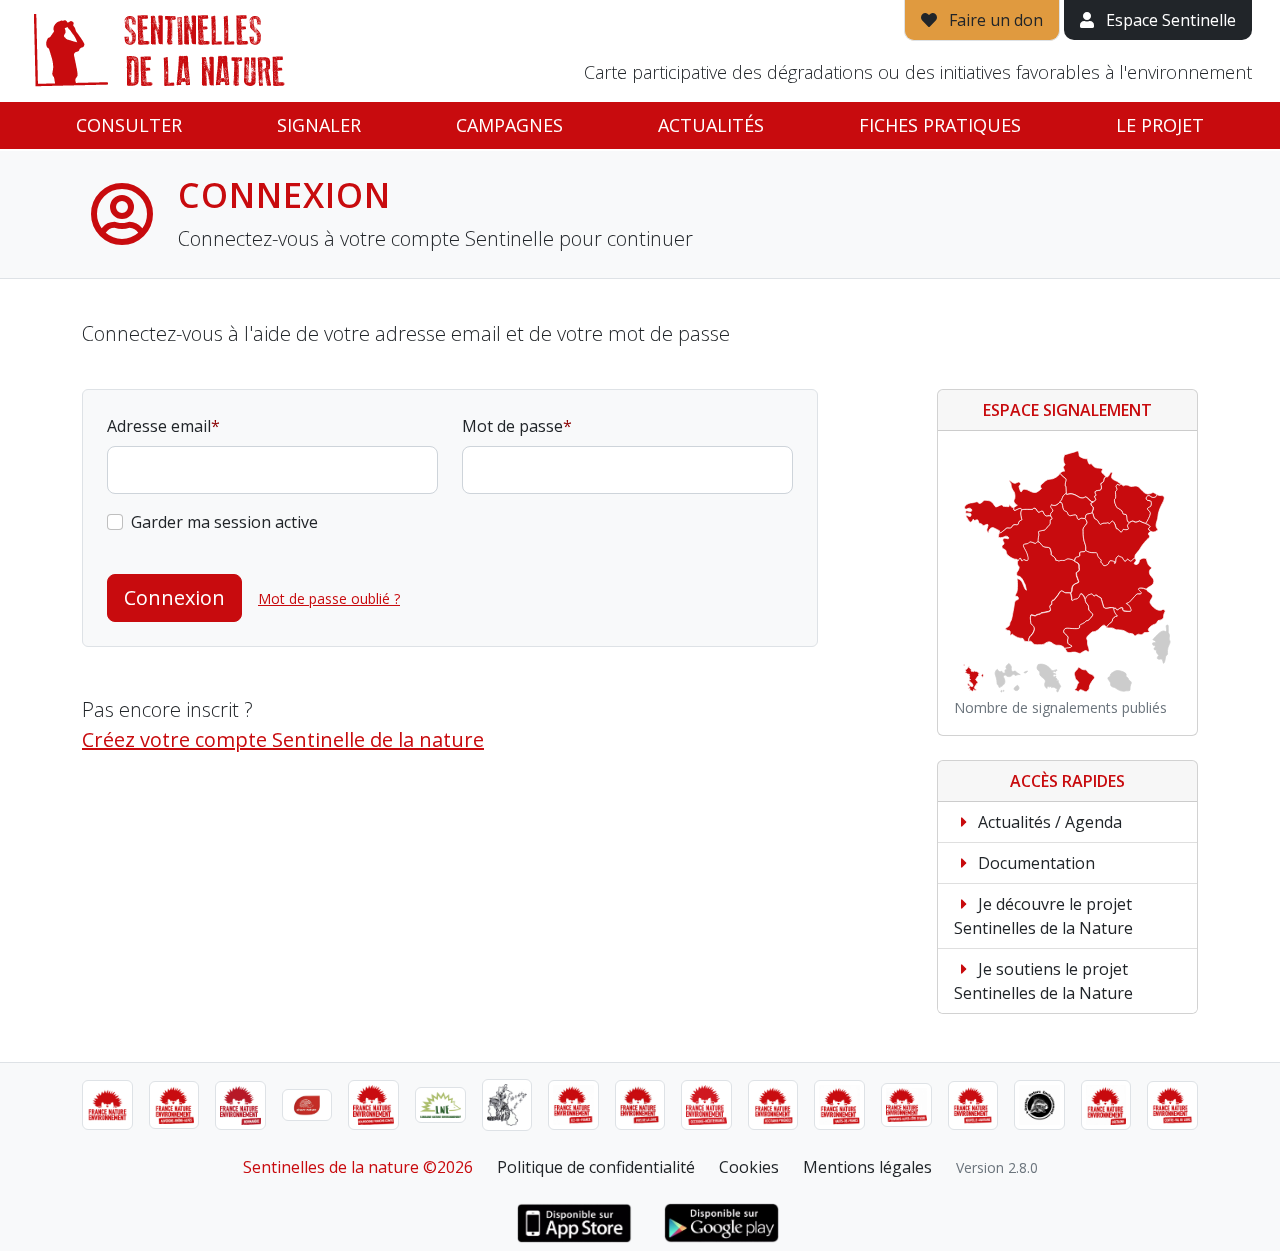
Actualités (711, 125)
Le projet (1160, 125)
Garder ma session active (224, 522)
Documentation (1034, 863)
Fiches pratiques (940, 125)
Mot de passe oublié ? (329, 598)
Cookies (749, 1167)
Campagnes (509, 125)
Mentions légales (867, 1167)
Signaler (319, 125)
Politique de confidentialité (596, 1167)
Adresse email (159, 426)
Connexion (174, 597)
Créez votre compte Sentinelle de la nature (283, 739)
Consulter (129, 125)
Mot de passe (512, 426)
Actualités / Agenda (1048, 822)
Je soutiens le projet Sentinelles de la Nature (1043, 981)
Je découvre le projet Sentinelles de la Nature (1043, 916)
